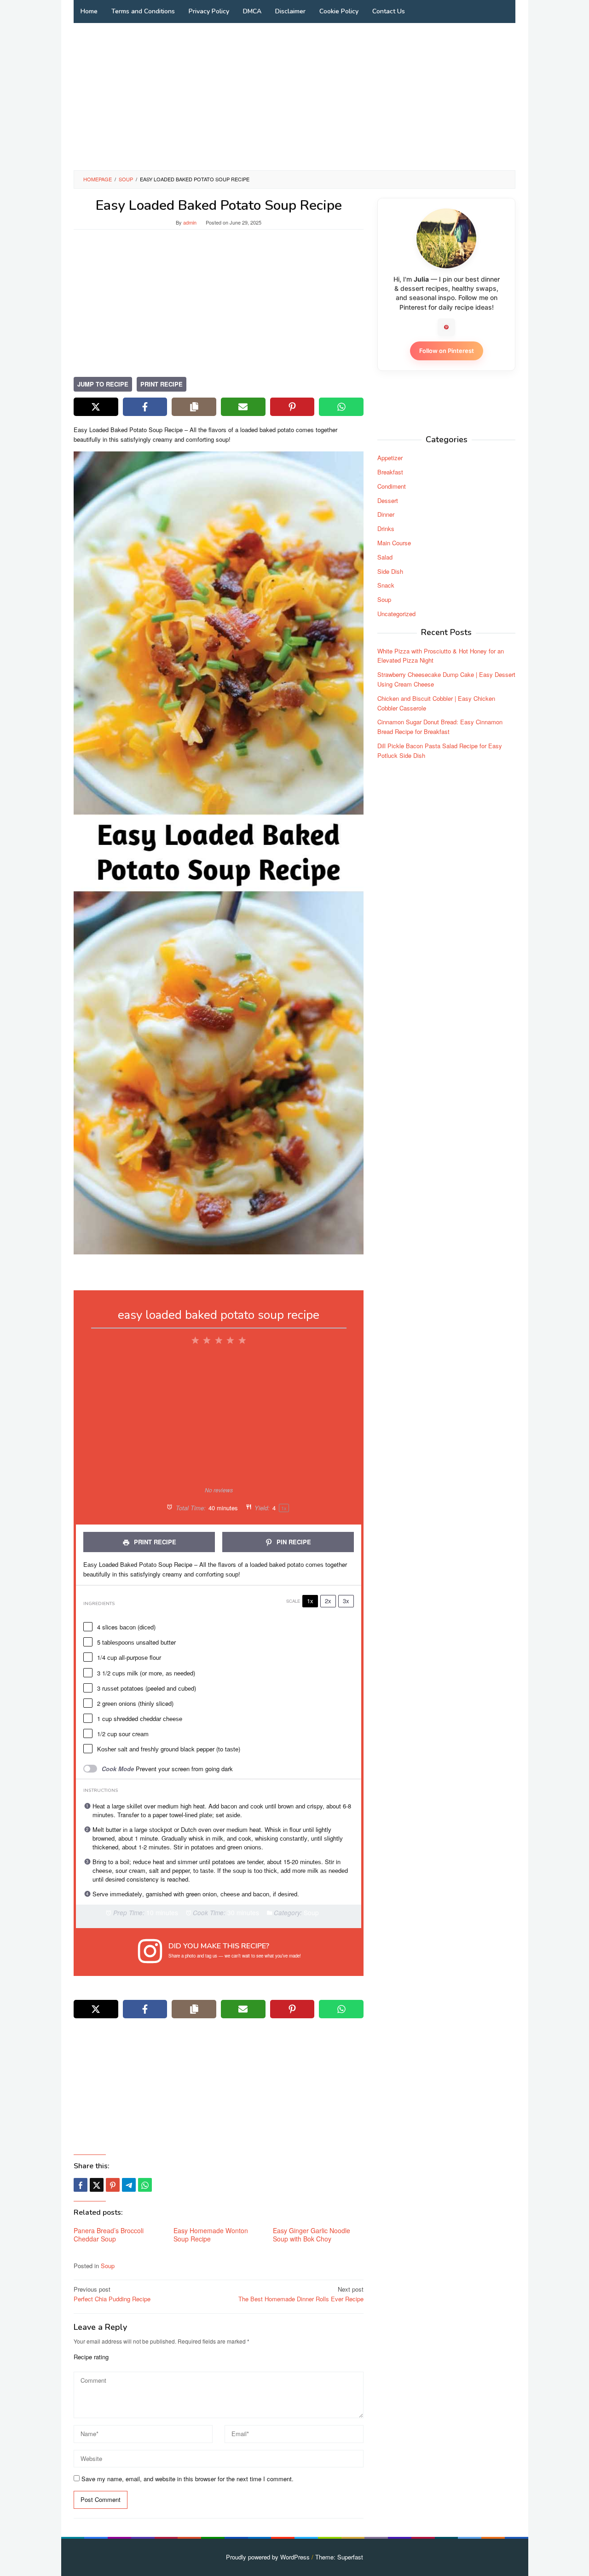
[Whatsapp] (145, 2185)
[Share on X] (96, 407)
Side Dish (390, 571)
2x (328, 1601)
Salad (385, 557)
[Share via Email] (243, 407)
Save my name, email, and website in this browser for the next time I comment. (188, 2479)
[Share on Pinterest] (292, 407)
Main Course (394, 543)
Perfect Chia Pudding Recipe (112, 2294)
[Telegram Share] (129, 2185)
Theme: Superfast (339, 2557)
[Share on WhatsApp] (341, 407)
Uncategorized (396, 614)
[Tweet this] (97, 2185)
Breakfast (390, 472)
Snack (386, 585)
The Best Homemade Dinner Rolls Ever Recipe (301, 2294)
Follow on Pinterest (447, 351)
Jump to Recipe (103, 384)
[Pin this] (113, 2185)
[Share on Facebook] (145, 407)
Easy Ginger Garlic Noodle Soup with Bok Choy (312, 2235)
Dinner (386, 514)
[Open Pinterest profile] (446, 327)
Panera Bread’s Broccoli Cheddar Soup (109, 2235)
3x (346, 1601)
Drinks (386, 528)
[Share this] (81, 2185)
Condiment (392, 486)
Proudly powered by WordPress (268, 2557)
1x (310, 1601)
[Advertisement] (294, 97)
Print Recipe (162, 384)
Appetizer (390, 458)
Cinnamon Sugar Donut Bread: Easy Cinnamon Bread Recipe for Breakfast (440, 727)
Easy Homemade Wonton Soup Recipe (211, 2235)
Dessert (388, 500)
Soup (108, 2266)
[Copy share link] (194, 407)
